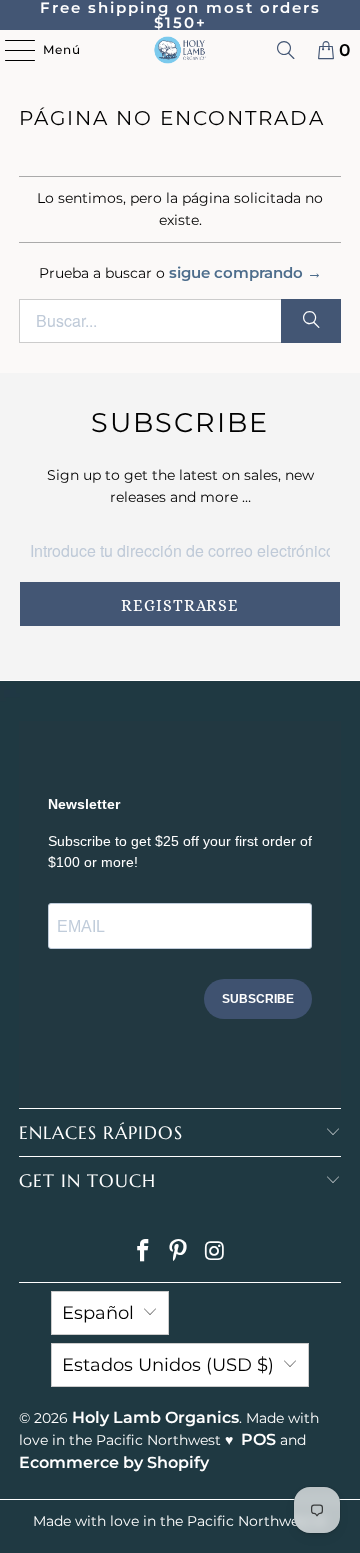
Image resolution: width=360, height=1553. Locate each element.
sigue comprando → (245, 272)
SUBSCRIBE (258, 999)
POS (258, 1439)
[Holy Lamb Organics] (180, 50)
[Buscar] (286, 50)
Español (98, 1313)
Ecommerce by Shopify (114, 1462)
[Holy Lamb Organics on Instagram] (215, 1252)
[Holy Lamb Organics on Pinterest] (179, 1252)
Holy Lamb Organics (155, 1417)
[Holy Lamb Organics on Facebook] (143, 1252)
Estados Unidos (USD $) (168, 1365)
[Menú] (10, 50)
